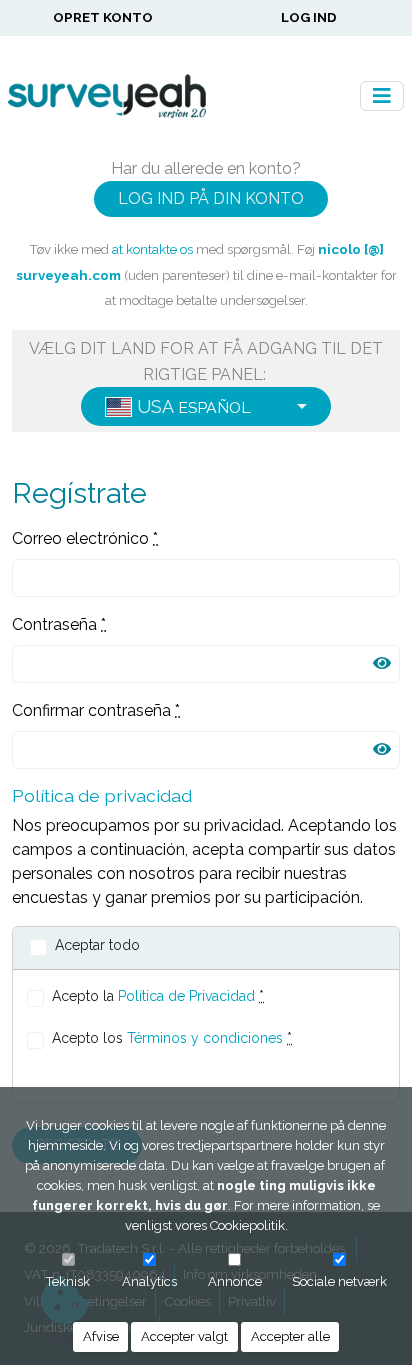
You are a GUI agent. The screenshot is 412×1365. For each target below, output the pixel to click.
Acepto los (172, 1038)
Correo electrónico (85, 538)
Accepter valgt (184, 1336)
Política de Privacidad (186, 996)
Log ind (309, 17)
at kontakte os (152, 249)
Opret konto (103, 17)
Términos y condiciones (205, 1038)
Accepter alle (290, 1336)
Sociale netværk (339, 1281)
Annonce (235, 1281)
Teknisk (68, 1281)
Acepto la (158, 996)
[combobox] (206, 406)
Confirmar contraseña (96, 710)
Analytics (149, 1281)
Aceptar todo (97, 945)
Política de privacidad (102, 795)
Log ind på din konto (211, 198)
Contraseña (59, 624)
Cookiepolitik (247, 1225)
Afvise (101, 1336)
